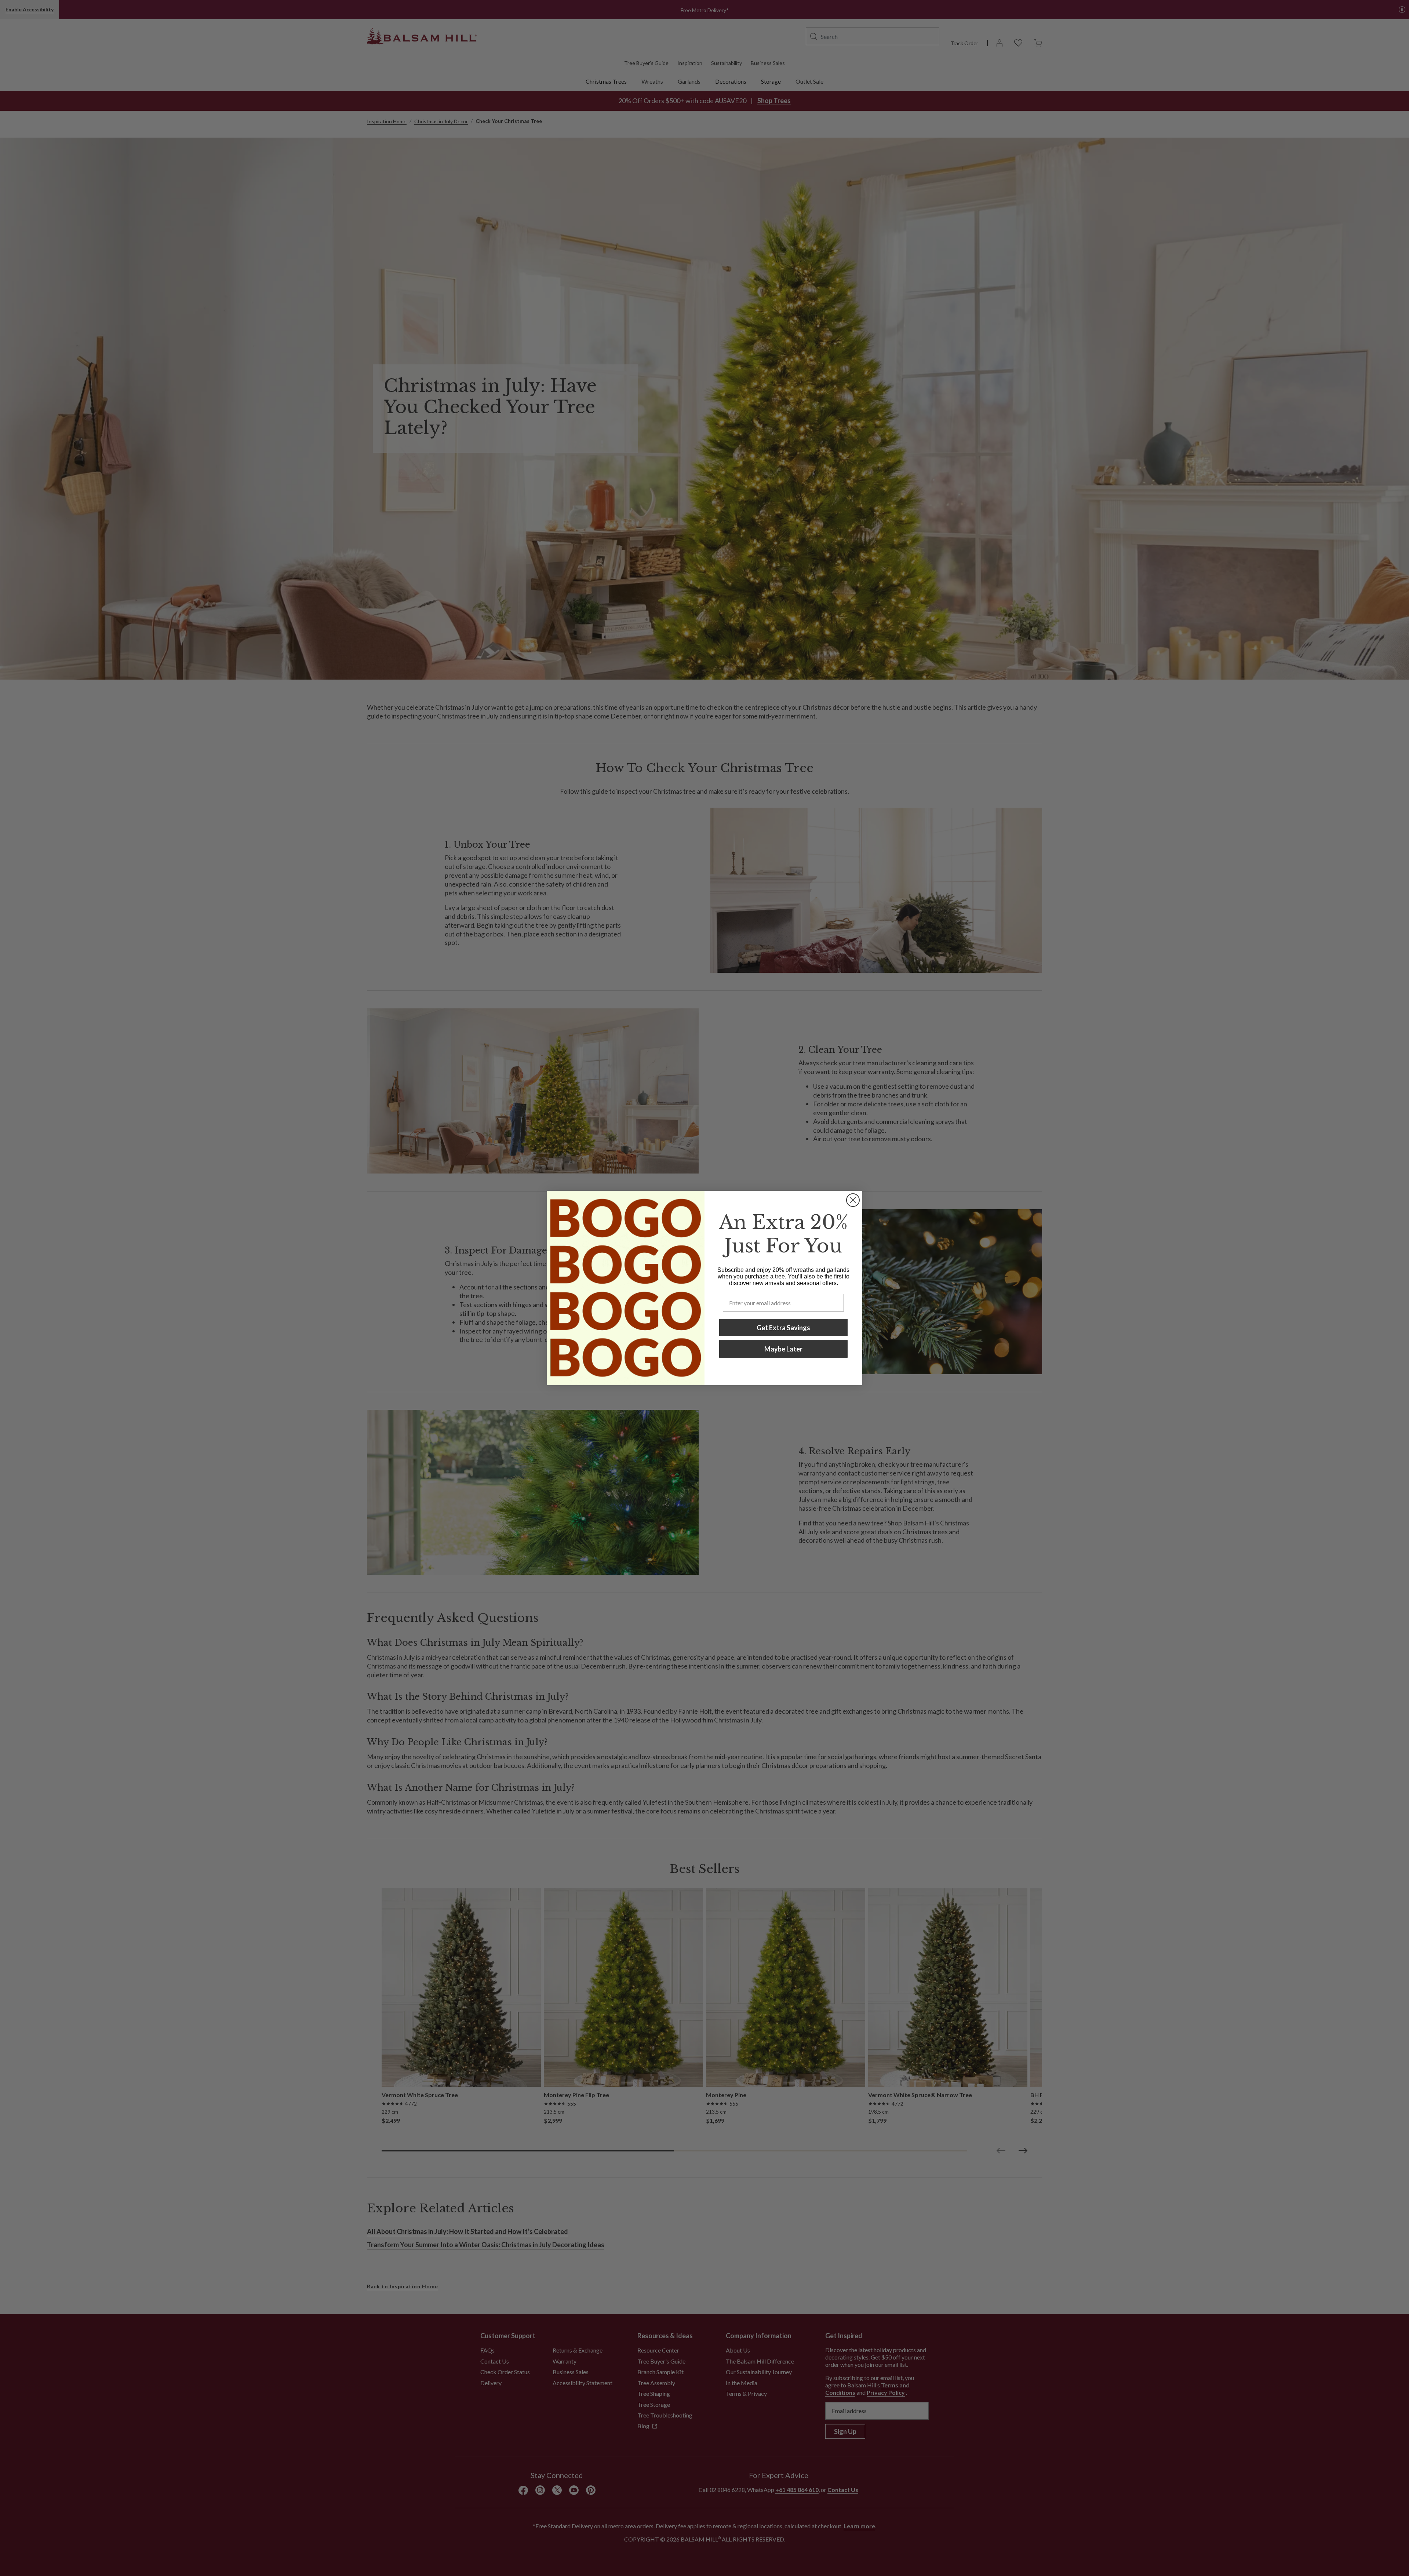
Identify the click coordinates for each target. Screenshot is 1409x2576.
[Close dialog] (853, 1200)
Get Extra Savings (783, 1328)
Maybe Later (783, 1349)
